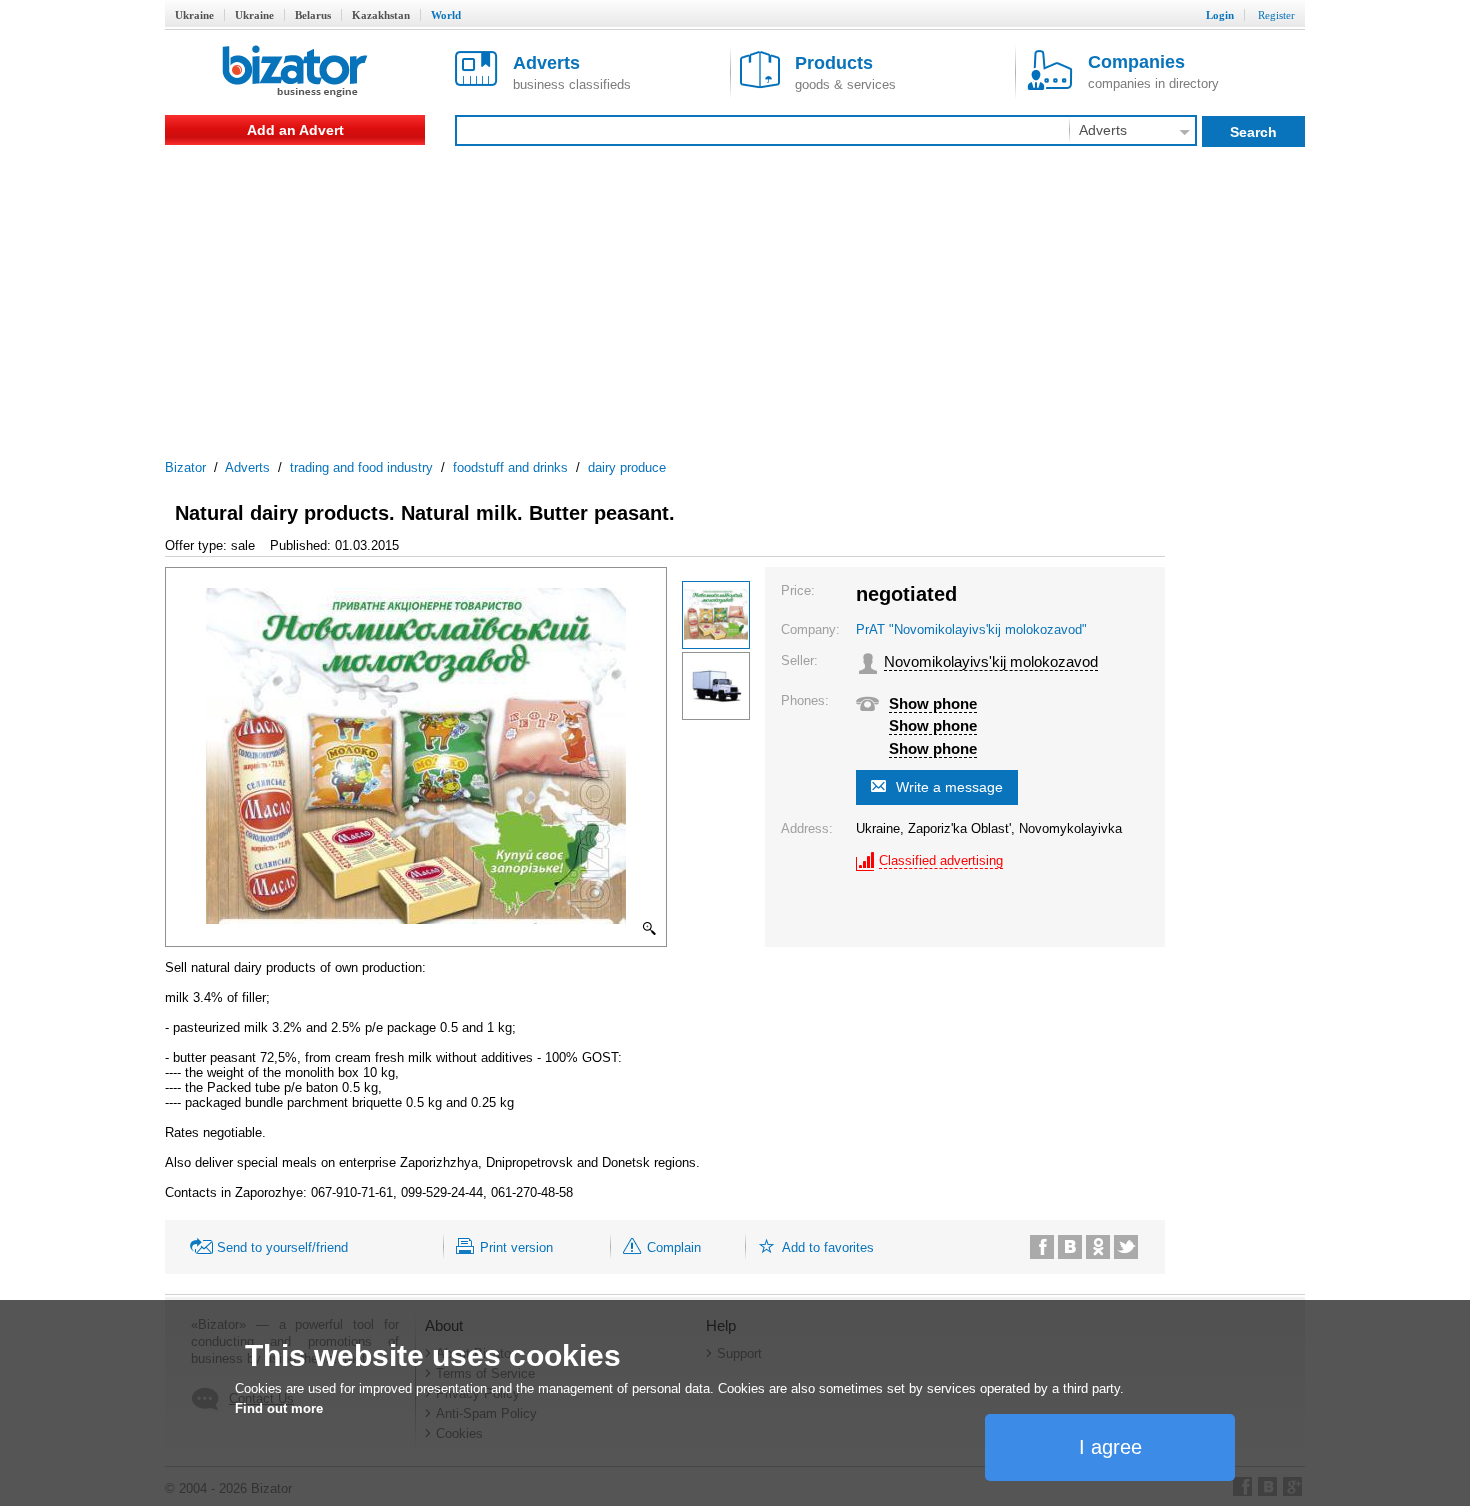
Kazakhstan (381, 15)
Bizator (185, 467)
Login (1220, 15)
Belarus (313, 15)
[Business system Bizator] (295, 72)
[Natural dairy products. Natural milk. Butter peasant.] (716, 615)
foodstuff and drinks (510, 467)
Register (1276, 15)
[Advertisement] (735, 295)
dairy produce (627, 467)
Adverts (247, 467)
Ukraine (194, 15)
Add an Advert (295, 130)
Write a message (949, 787)
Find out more (279, 1408)
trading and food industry (361, 467)
